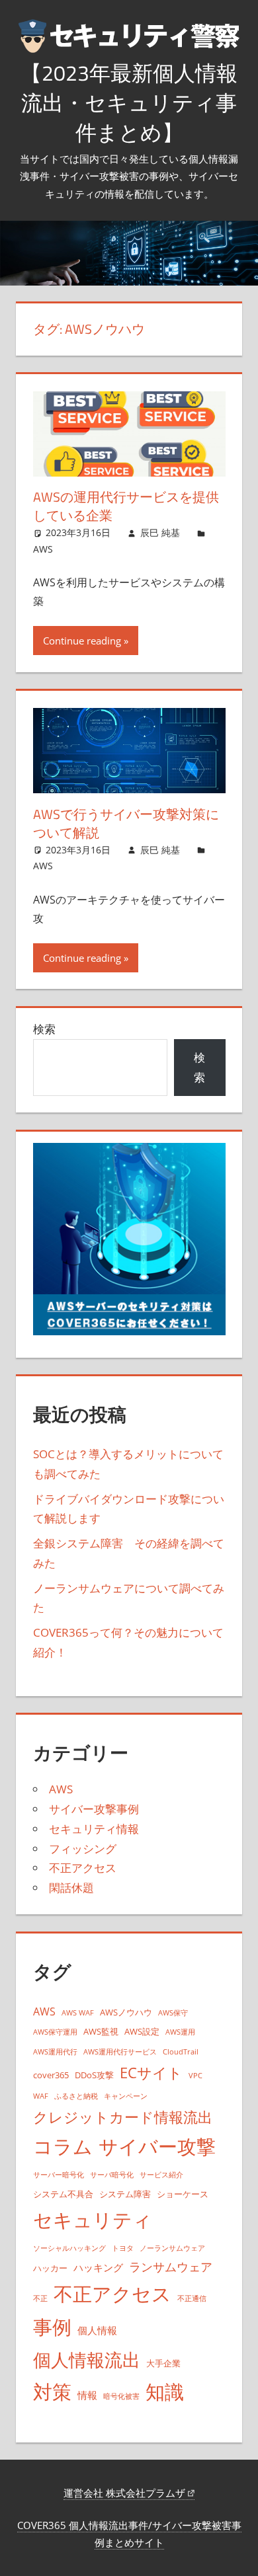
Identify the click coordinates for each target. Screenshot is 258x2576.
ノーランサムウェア (172, 2248)
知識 (165, 2391)
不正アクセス (83, 1868)
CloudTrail (181, 2052)
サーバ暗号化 (112, 2175)
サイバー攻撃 (157, 2146)
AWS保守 (173, 2013)
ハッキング (98, 2267)
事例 (52, 2327)
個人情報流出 (87, 2360)
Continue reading (82, 641)
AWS (43, 549)
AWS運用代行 (55, 2052)
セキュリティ (93, 2220)
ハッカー (50, 2268)
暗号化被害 (121, 2396)
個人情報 (97, 2330)
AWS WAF (78, 2013)
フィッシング (83, 1849)
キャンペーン (126, 2096)
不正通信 (192, 2298)
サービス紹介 (161, 2175)
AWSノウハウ (126, 2012)
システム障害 (125, 2194)
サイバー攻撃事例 (94, 1809)
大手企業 (163, 2363)
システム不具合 (63, 2194)
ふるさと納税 (76, 2096)
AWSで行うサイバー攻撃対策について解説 (126, 823)
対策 (52, 2392)
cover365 (51, 2075)
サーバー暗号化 (59, 2175)
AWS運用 (180, 2032)
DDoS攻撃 (94, 2075)
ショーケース (183, 2194)
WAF (41, 2096)
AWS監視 (101, 2031)
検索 (44, 1029)
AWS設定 (142, 2031)
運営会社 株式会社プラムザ (126, 2493)
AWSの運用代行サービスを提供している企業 (126, 506)
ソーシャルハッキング (69, 2248)
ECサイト (151, 2073)
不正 (40, 2298)
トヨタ (123, 2248)
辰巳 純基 (160, 532)
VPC (195, 2076)
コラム (63, 2146)
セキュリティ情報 (94, 1829)
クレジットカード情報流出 (123, 2117)
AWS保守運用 (55, 2032)
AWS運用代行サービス (120, 2052)
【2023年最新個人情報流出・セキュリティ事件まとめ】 (129, 102)
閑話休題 (71, 1888)
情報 (87, 2395)
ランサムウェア (171, 2267)
